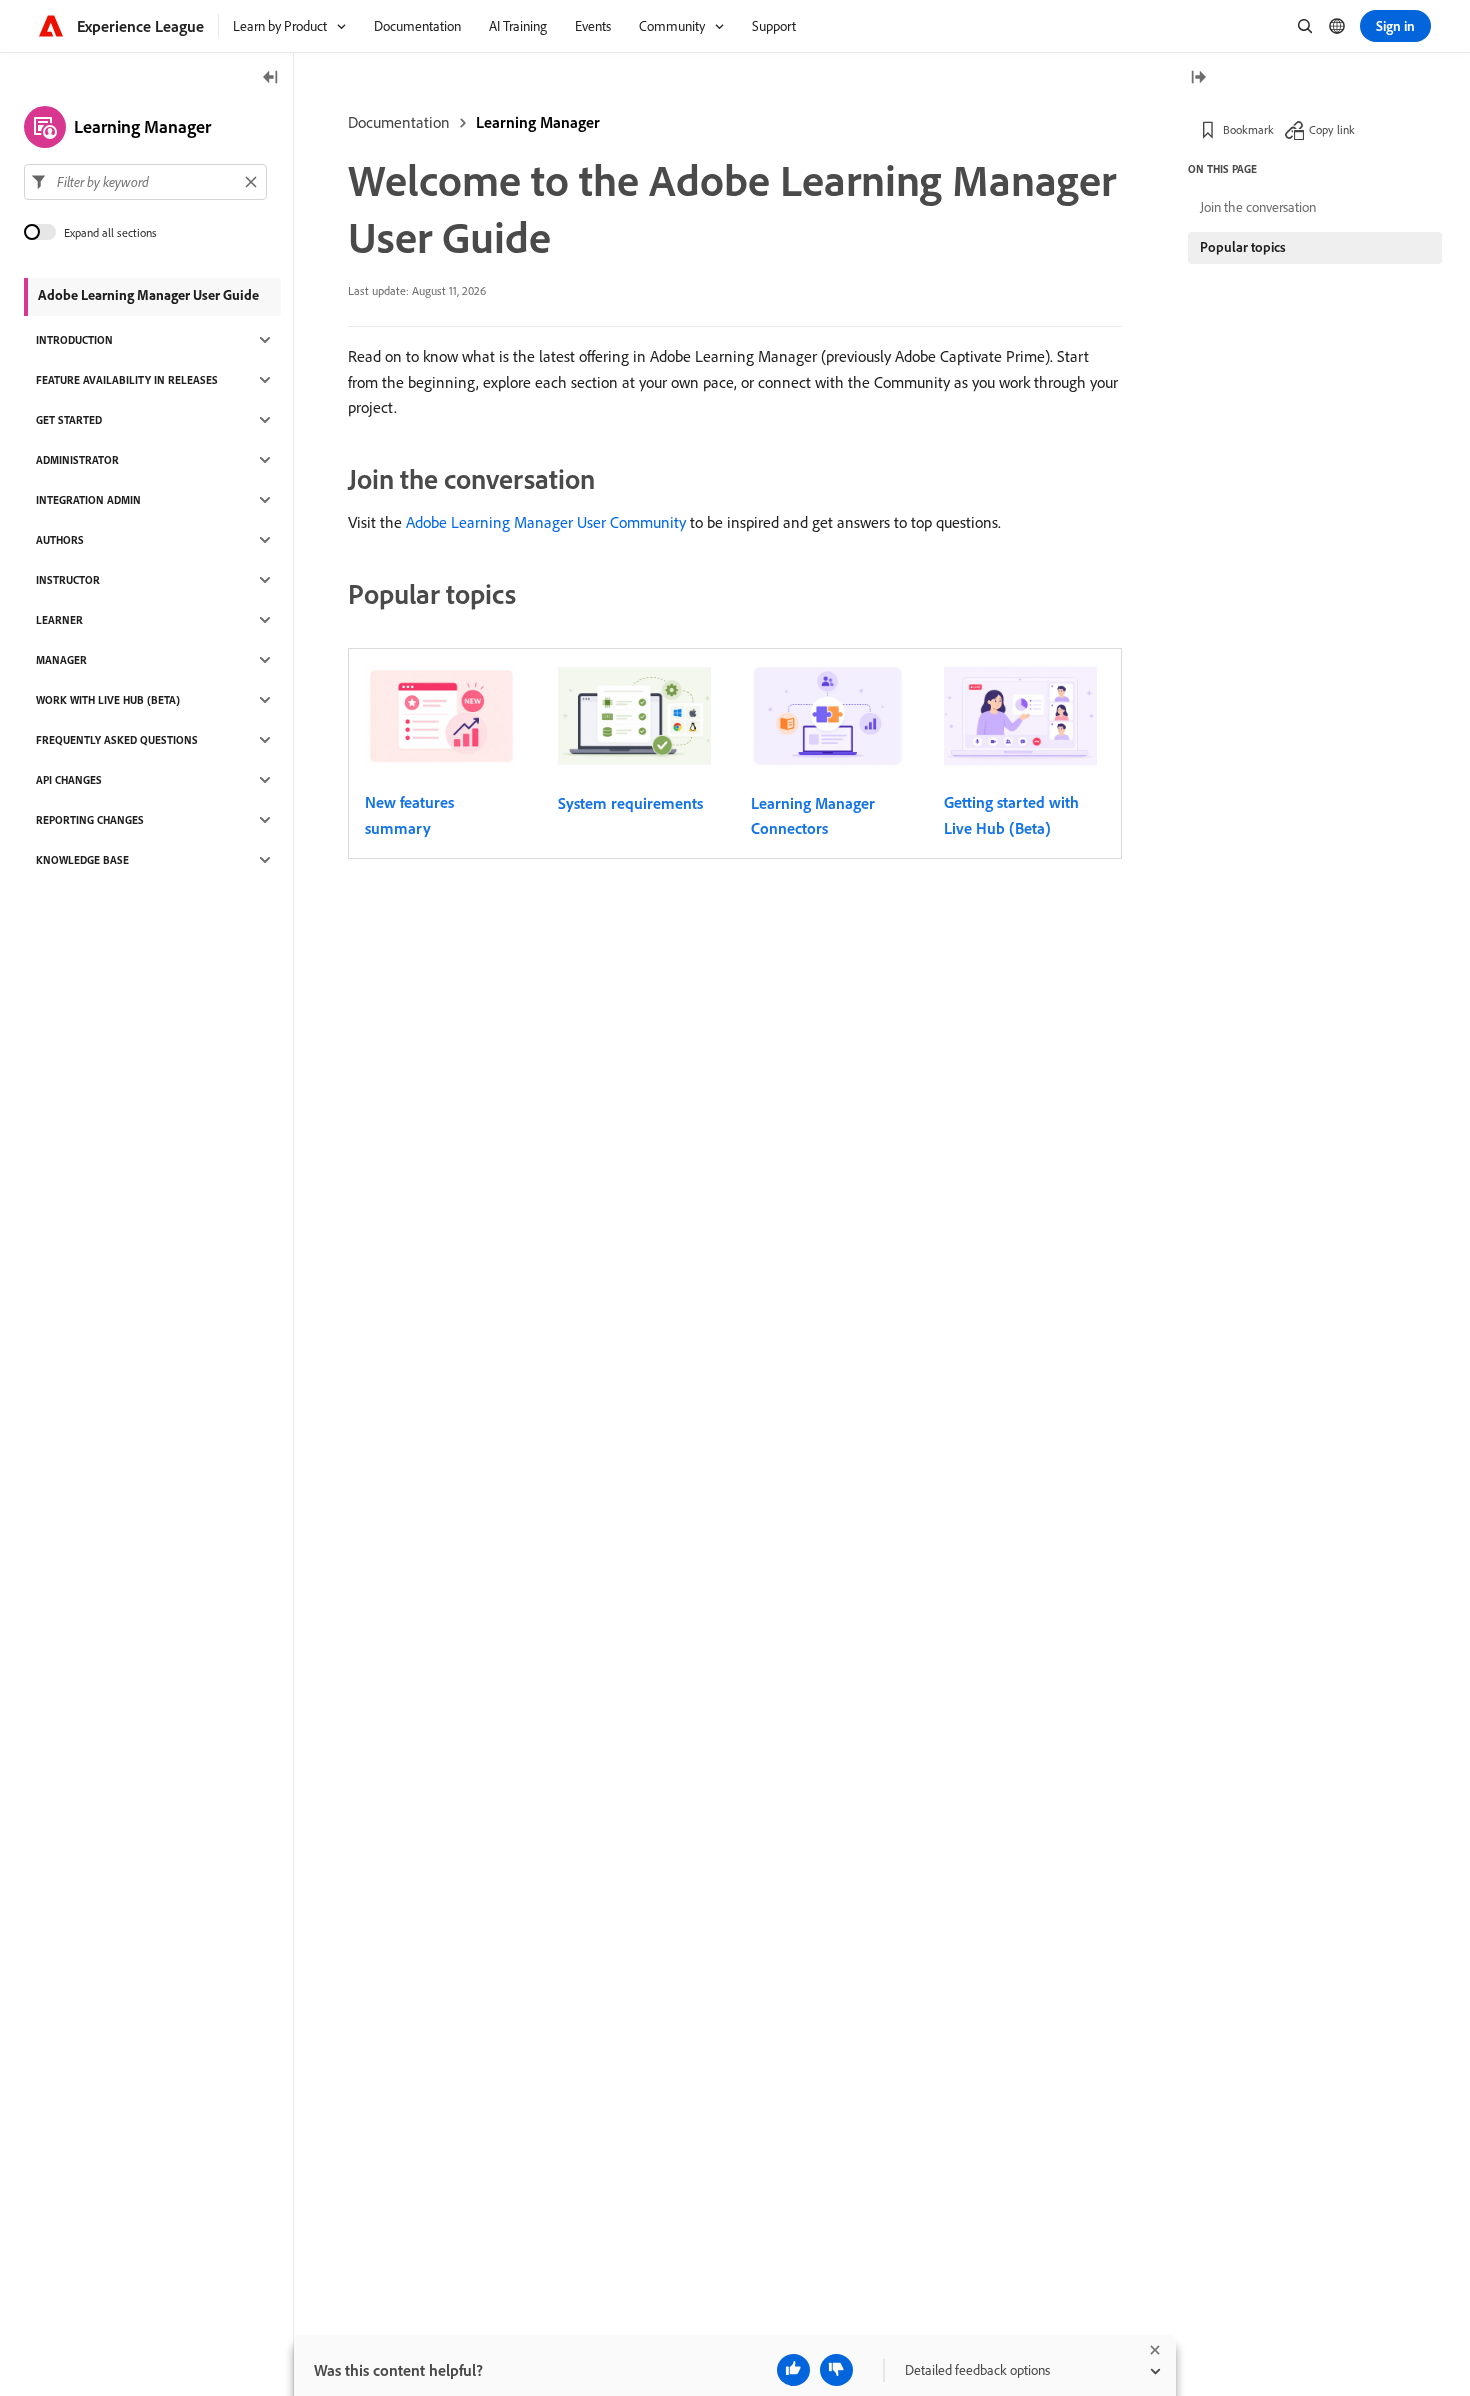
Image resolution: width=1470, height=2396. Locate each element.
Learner (59, 620)
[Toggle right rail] (1198, 78)
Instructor (68, 580)
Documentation (399, 122)
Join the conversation (1258, 207)
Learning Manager (538, 122)
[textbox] (145, 182)
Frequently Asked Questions (117, 740)
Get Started (69, 420)
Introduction (74, 340)
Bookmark (1248, 129)
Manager (61, 660)
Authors (60, 540)
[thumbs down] (836, 2370)
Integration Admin (88, 500)
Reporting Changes (90, 820)
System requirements (630, 803)
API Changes (69, 780)
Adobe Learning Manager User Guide (148, 295)
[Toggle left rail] (271, 78)
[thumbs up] (793, 2370)
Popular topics (1243, 247)
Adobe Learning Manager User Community (546, 522)
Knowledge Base (82, 860)
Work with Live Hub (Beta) (108, 700)
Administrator (77, 460)
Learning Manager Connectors (813, 816)
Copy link (1332, 129)
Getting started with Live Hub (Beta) (1011, 815)
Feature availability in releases (127, 380)
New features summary (409, 815)
